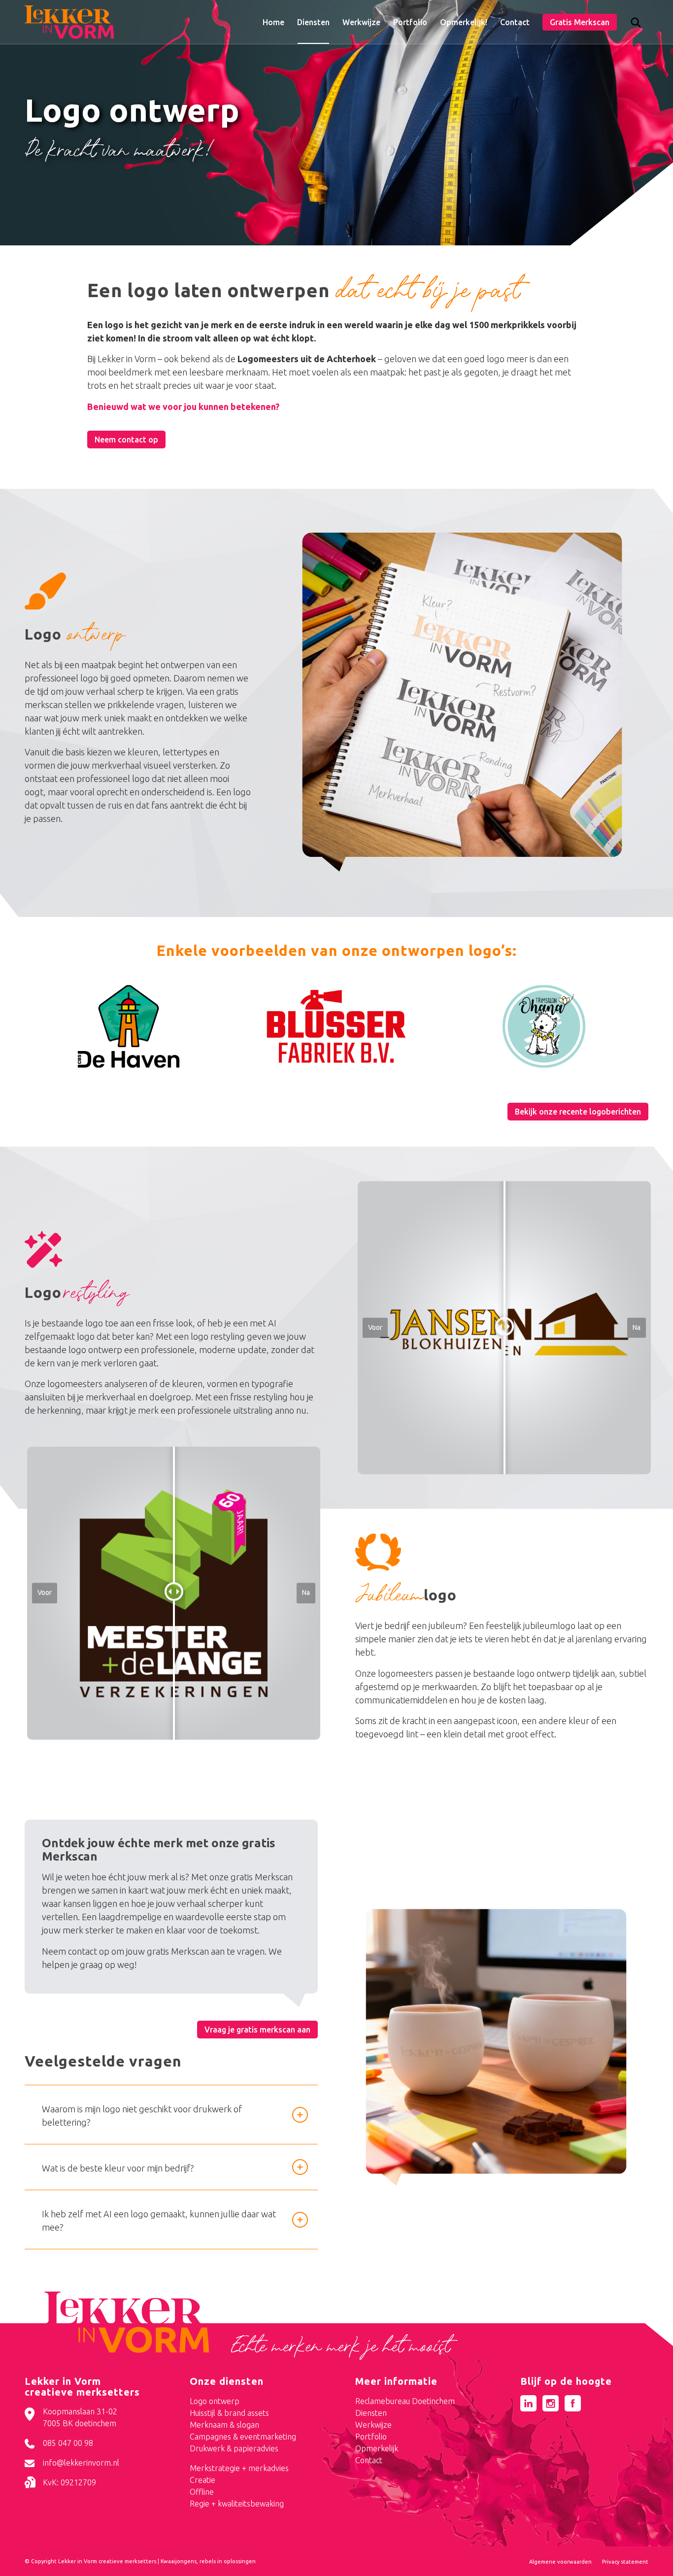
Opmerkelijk (377, 2448)
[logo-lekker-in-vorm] (69, 22)
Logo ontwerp (215, 2401)
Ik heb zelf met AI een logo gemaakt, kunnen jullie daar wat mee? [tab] (159, 2220)
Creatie (202, 2480)
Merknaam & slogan (224, 2425)
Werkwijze (373, 2425)
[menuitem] (273, 22)
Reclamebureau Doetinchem (405, 2401)
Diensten (371, 2413)
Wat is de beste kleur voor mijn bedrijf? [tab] (118, 2168)
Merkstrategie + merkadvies (239, 2468)
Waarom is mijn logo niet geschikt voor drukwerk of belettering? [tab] (142, 2116)
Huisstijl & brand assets (229, 2413)
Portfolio (371, 2437)
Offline (202, 2492)
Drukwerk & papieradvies (234, 2448)
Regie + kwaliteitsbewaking (237, 2504)
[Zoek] (636, 25)
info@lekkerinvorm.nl (81, 2463)
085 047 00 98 (68, 2443)
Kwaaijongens (179, 2561)
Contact (369, 2460)
